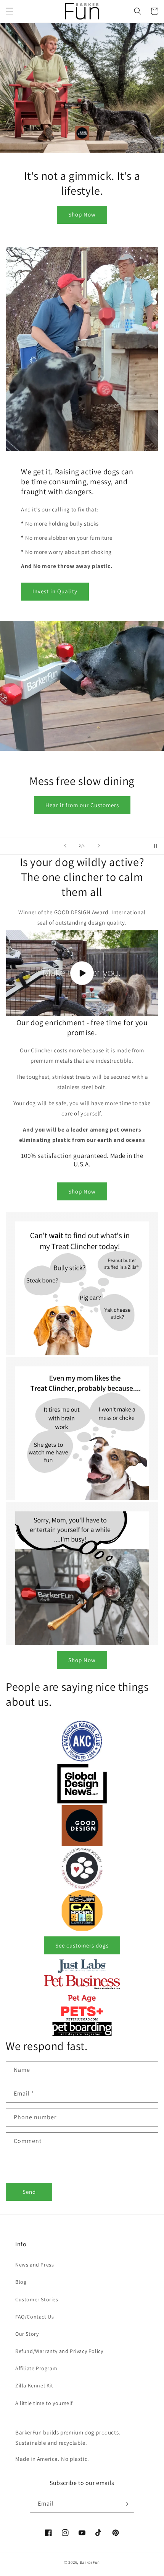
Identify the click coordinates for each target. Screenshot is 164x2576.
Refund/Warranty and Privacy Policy (59, 2351)
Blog (21, 2282)
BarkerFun (90, 2562)
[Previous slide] (65, 846)
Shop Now (82, 214)
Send (29, 2192)
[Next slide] (99, 846)
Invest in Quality (55, 591)
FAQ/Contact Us (35, 2317)
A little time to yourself (44, 2403)
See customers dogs (82, 1945)
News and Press (35, 2265)
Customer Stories (37, 2299)
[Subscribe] (125, 2504)
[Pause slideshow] (156, 846)
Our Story (27, 2334)
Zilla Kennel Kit (34, 2385)
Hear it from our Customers (82, 805)
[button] (10, 11)
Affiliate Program (36, 2368)
